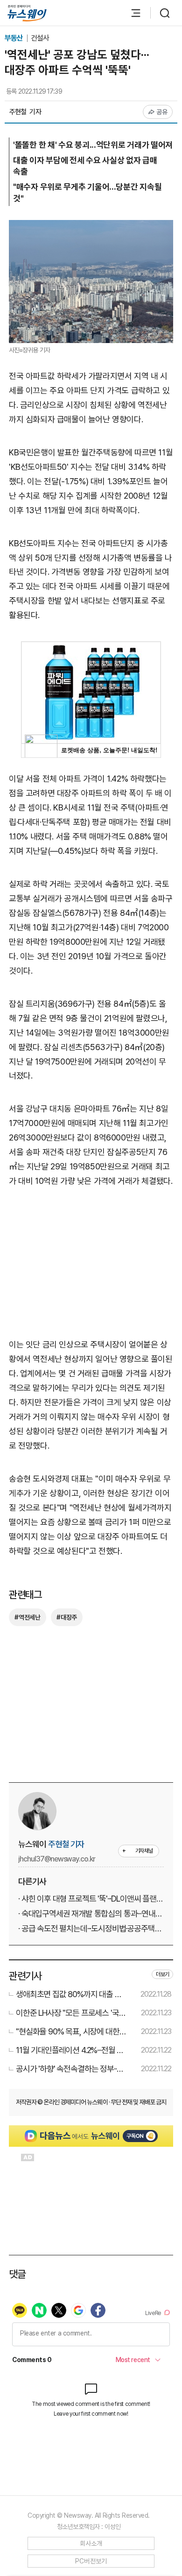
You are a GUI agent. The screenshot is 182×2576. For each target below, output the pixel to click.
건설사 (40, 38)
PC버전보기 (91, 2561)
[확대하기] (91, 227)
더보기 (162, 1974)
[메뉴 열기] (131, 13)
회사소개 (91, 2543)
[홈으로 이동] (27, 13)
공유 (162, 112)
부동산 (14, 38)
